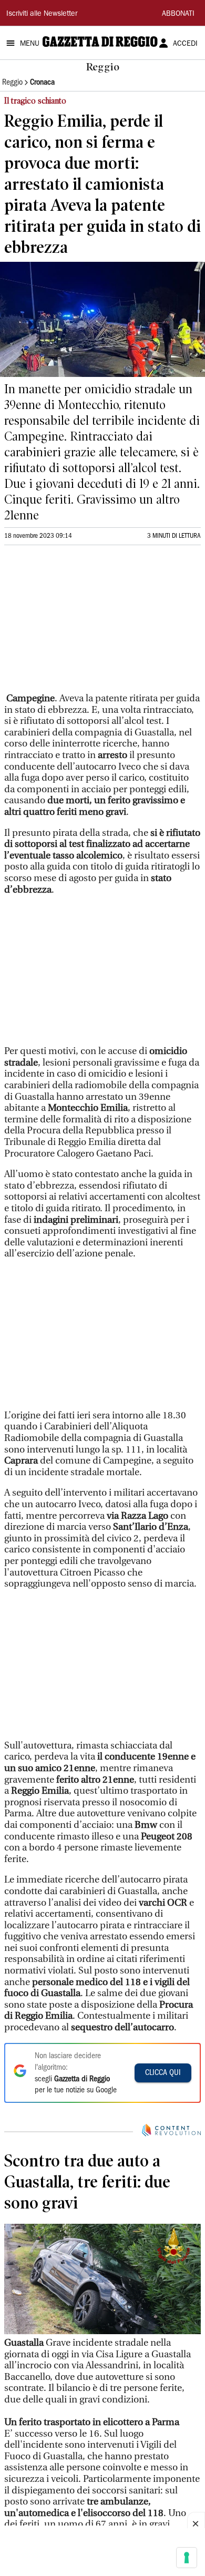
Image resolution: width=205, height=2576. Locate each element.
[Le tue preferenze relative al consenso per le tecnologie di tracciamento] (187, 2558)
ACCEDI (185, 44)
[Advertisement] (83, 623)
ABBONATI (178, 14)
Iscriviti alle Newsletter (42, 14)
